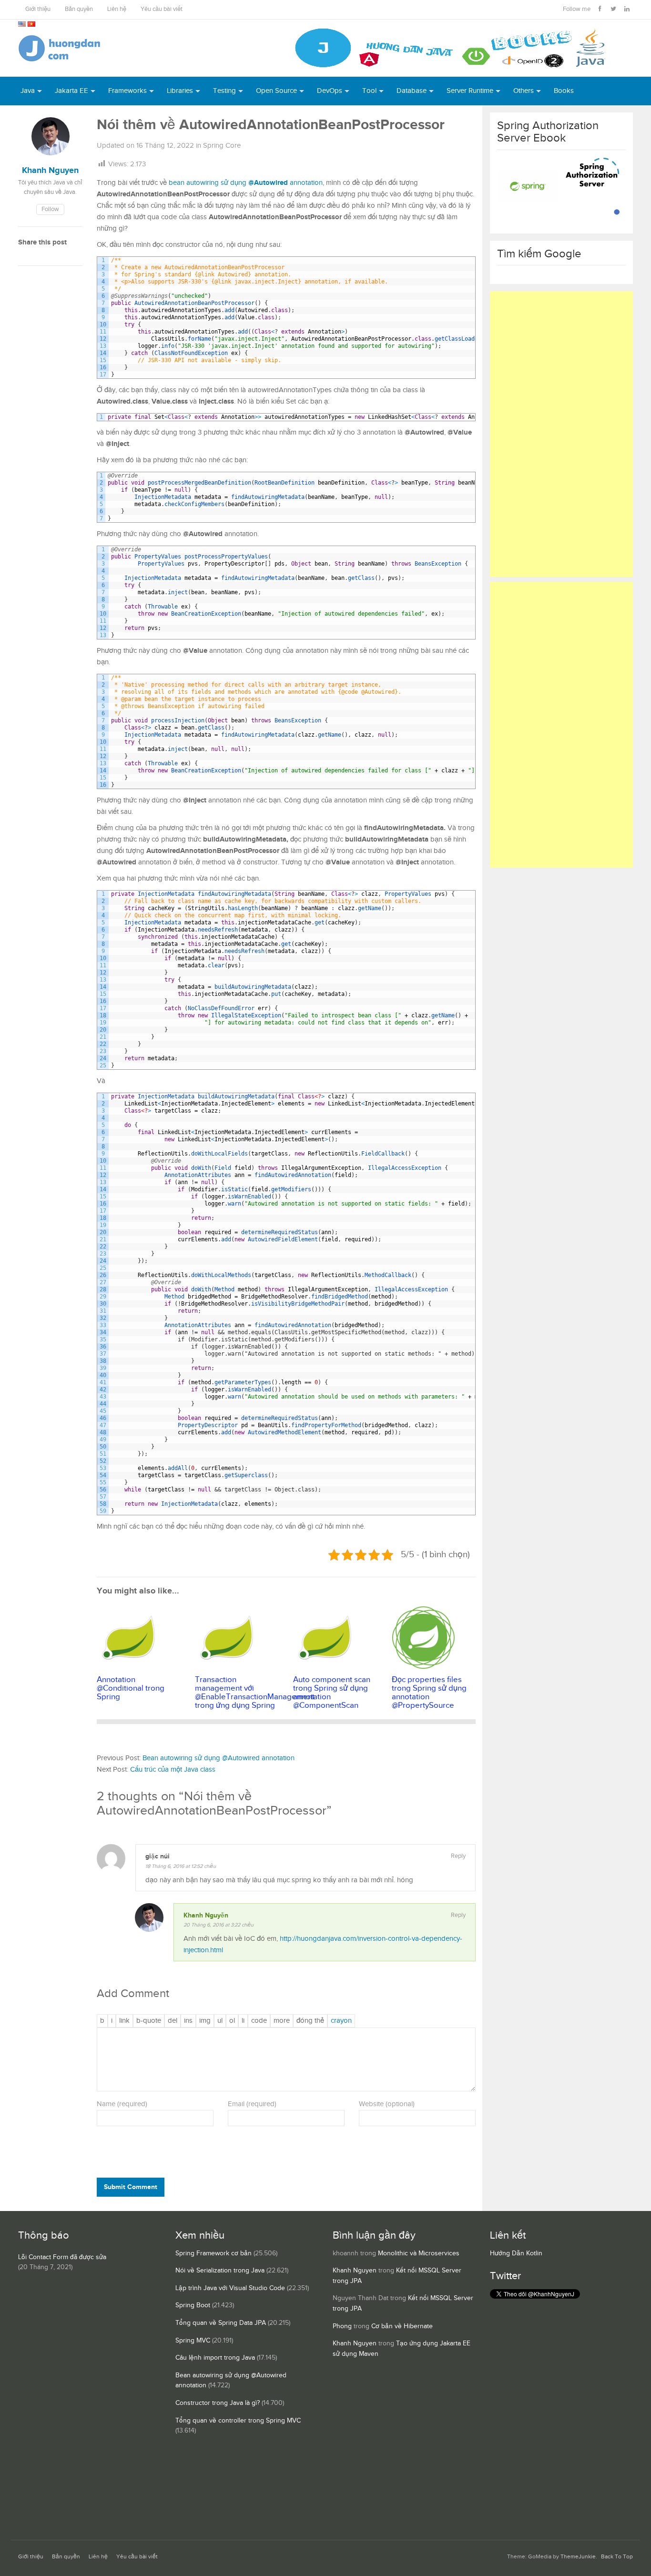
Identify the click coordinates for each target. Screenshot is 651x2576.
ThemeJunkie (578, 2557)
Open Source (276, 91)
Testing (224, 91)
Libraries (180, 91)
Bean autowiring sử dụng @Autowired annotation (219, 1758)
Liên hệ (117, 9)
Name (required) (122, 2104)
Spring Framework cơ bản (214, 2253)
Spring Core (222, 146)
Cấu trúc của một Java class (173, 1770)
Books (564, 91)
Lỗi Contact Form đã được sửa (62, 2257)
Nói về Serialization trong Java (220, 2271)
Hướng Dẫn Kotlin (516, 2253)
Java (28, 91)
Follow (50, 209)
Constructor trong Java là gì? (218, 2403)
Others (524, 91)
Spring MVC (193, 2341)
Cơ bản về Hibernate (402, 2326)
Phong (342, 2326)
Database (412, 91)
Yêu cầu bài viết (162, 9)
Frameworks (127, 91)
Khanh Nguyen (355, 2271)
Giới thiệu (38, 9)
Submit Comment (131, 2187)
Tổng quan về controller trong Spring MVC (238, 2421)
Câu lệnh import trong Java (215, 2358)
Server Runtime (470, 91)
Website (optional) (387, 2104)
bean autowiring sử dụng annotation (246, 183)
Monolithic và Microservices (419, 2253)
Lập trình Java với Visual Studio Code (230, 2288)
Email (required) (252, 2104)
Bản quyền (79, 9)
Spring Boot (193, 2305)
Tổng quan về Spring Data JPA (221, 2323)
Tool (369, 91)
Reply (458, 1856)
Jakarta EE (71, 91)
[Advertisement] (561, 434)
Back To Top (617, 2557)
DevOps (330, 91)
